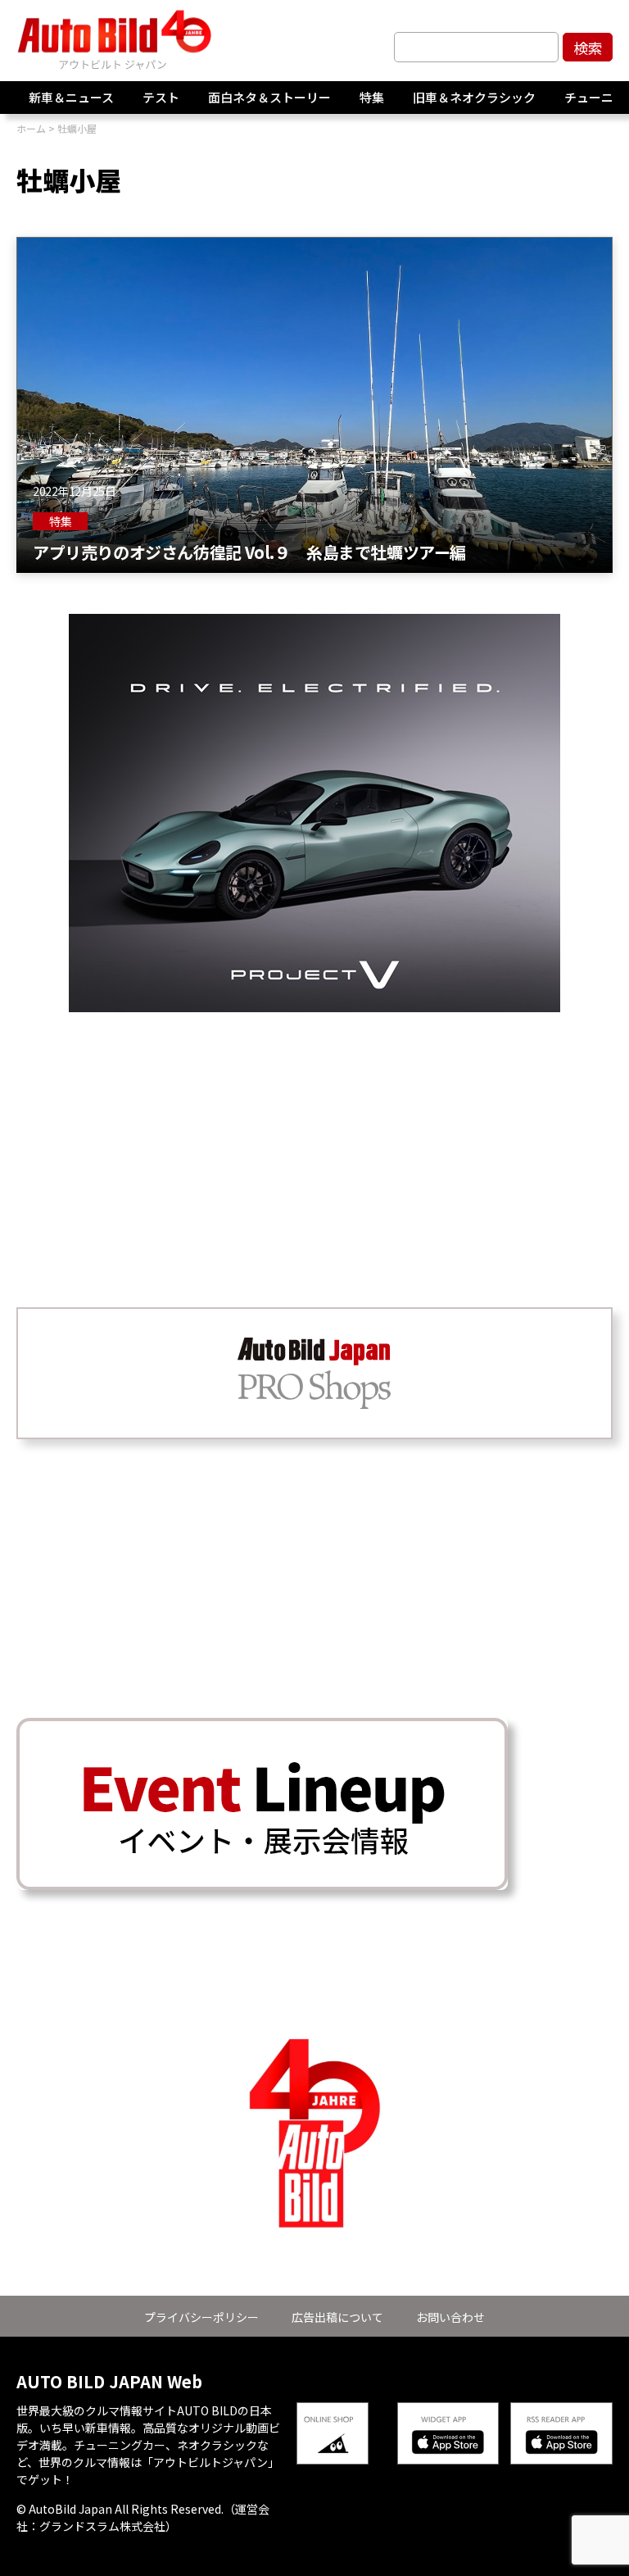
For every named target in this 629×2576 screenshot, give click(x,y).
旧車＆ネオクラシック (474, 97)
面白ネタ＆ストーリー (269, 97)
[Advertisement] (314, 1127)
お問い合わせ (450, 2317)
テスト (161, 97)
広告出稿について (337, 2317)
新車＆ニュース (71, 97)
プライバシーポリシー (201, 2317)
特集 (372, 97)
